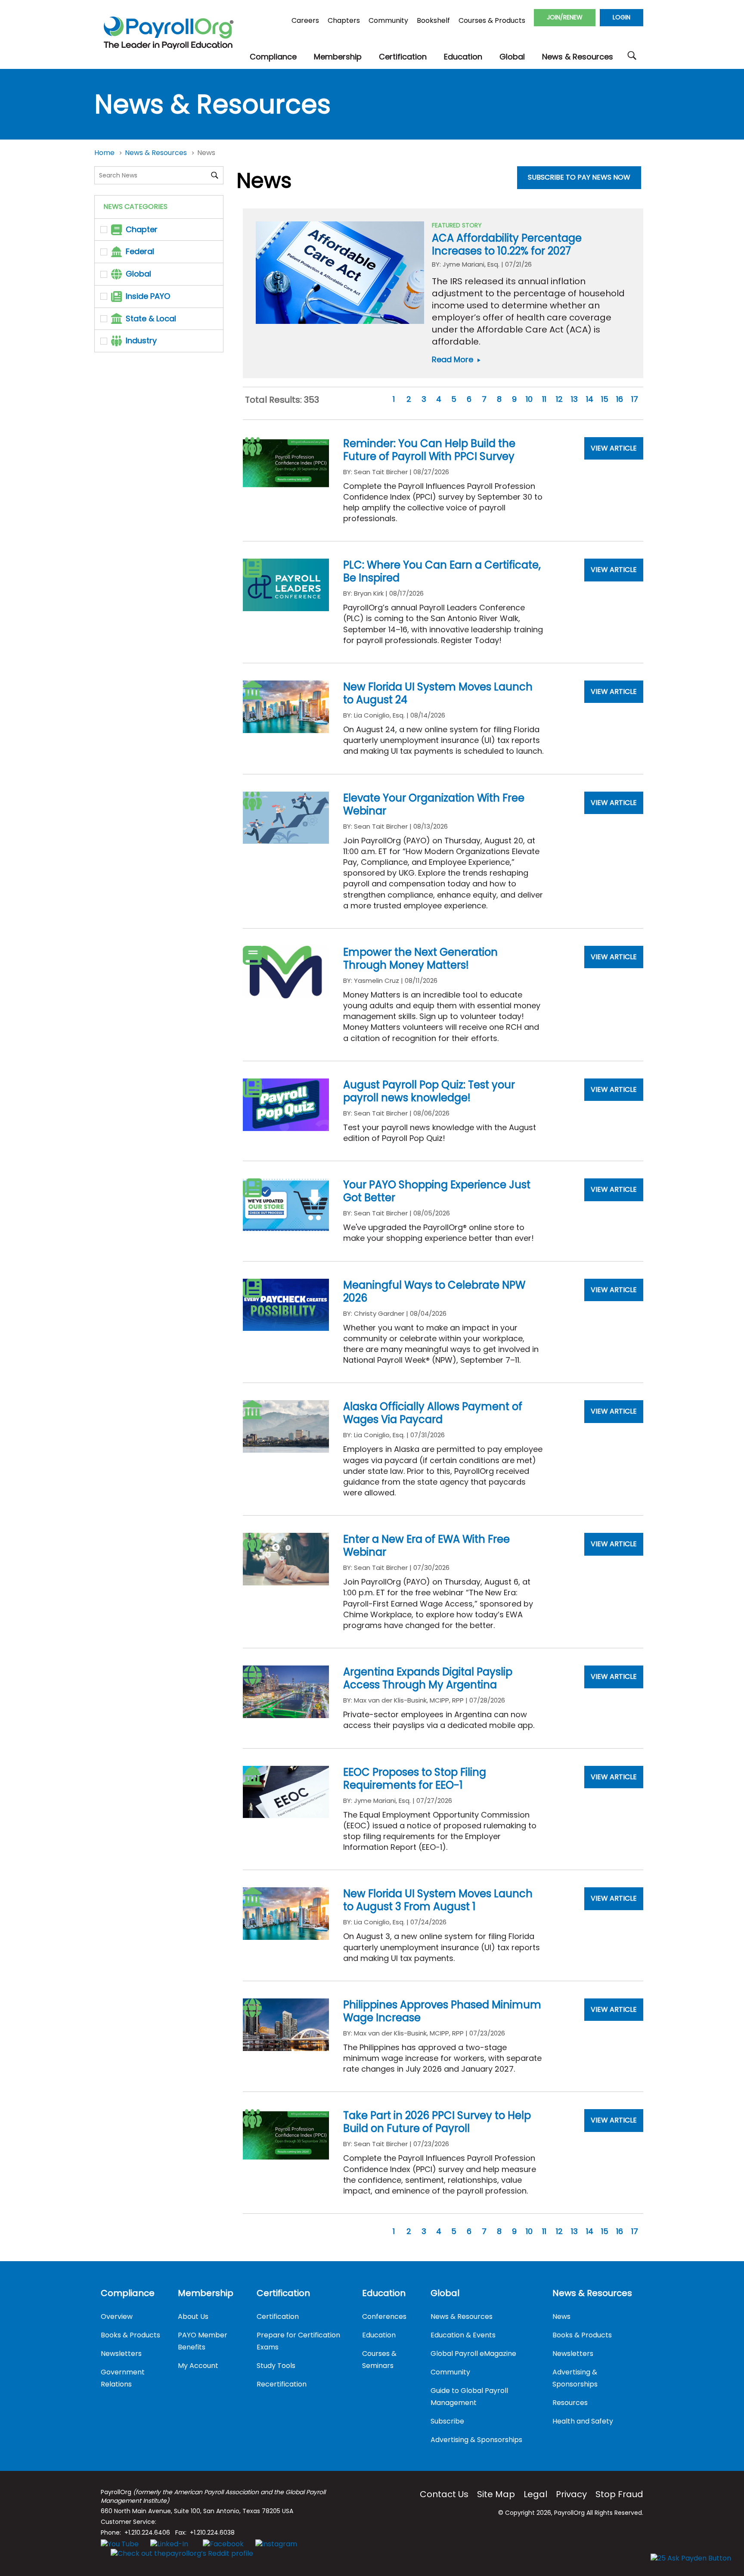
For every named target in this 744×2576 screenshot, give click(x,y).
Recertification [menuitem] (282, 2384)
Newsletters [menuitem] (121, 2354)
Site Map (496, 2494)
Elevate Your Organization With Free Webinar (434, 804)
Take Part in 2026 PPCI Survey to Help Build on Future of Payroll (437, 2122)
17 (635, 399)
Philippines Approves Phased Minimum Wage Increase (442, 2011)
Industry (141, 340)
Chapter (142, 229)
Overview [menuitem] (117, 2317)
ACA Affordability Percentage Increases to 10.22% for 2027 (507, 244)
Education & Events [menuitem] (463, 2335)
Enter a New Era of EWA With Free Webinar (426, 1546)
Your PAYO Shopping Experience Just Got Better (437, 1191)
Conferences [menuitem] (384, 2317)
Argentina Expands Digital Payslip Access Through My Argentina (428, 1678)
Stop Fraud (619, 2494)
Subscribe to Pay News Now (579, 177)
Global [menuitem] (445, 2293)
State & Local (151, 319)
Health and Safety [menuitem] (583, 2421)
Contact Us (444, 2494)
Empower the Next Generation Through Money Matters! (420, 959)
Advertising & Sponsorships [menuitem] (476, 2440)
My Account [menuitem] (198, 2366)
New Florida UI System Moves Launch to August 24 (438, 693)
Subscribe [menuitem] (447, 2421)
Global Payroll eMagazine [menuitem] (473, 2354)
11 (544, 399)
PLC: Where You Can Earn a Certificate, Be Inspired (442, 571)
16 (620, 399)
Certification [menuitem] (283, 2293)
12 (559, 399)
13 (574, 399)
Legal (535, 2494)
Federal (140, 251)
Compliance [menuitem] (128, 2293)
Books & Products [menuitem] (130, 2335)
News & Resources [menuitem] (462, 2317)
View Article (614, 448)
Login (622, 17)
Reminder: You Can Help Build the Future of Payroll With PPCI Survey (429, 450)
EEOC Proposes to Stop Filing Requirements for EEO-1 (415, 1779)
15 (605, 399)
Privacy (571, 2494)
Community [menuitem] (450, 2372)
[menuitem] (273, 57)
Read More (457, 359)
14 (590, 399)
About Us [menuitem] (193, 2317)
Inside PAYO (148, 296)
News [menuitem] (561, 2317)
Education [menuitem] (384, 2293)
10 (529, 399)
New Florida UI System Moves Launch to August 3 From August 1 (438, 1900)
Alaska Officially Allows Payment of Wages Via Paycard (433, 1413)
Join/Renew (565, 17)
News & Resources (157, 153)
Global (138, 274)
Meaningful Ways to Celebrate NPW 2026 (434, 1291)
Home (105, 153)
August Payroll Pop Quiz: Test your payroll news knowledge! (429, 1091)
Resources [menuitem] (570, 2403)
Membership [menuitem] (206, 2293)
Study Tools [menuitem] (276, 2366)
